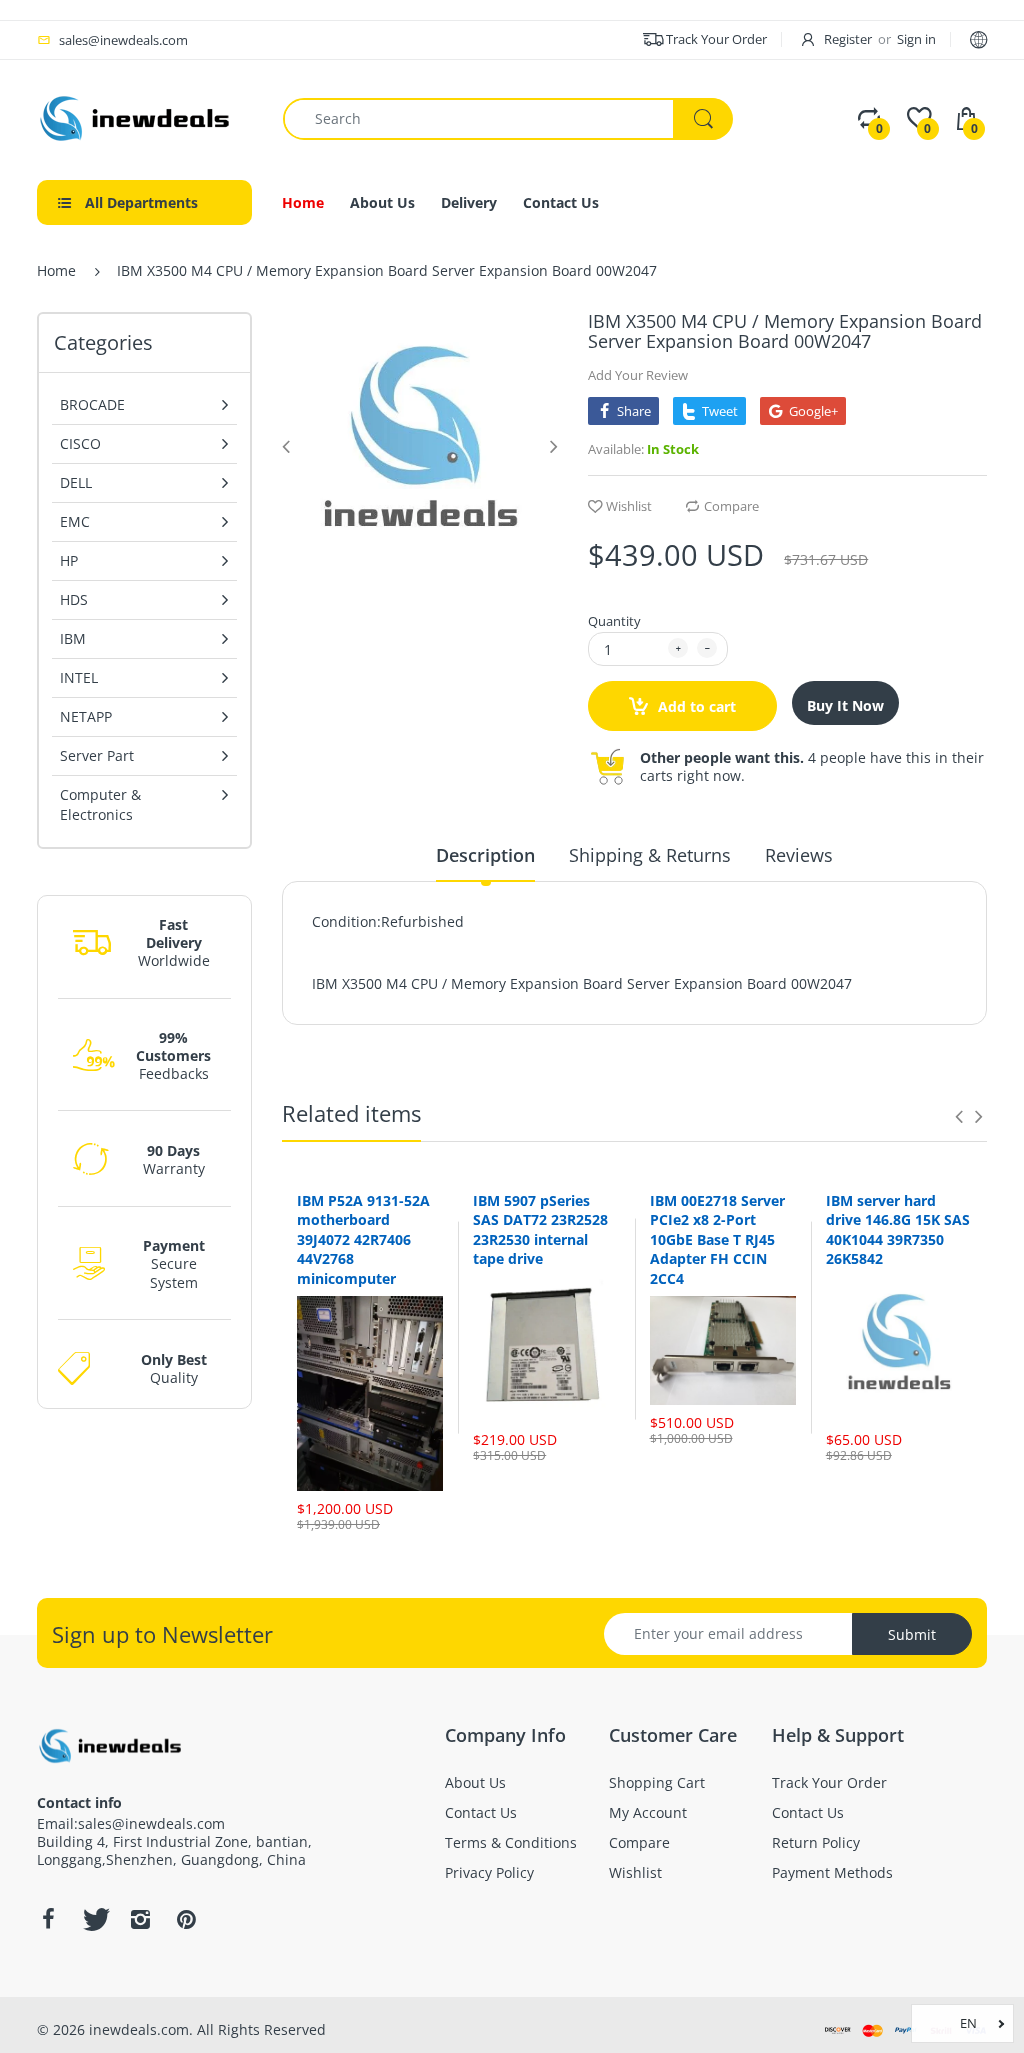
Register (848, 39)
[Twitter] (94, 1919)
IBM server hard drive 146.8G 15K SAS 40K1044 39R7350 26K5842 (898, 1230)
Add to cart (695, 706)
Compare (731, 506)
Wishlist (629, 506)
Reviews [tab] (799, 855)
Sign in (916, 39)
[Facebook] (48, 1919)
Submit (912, 1634)
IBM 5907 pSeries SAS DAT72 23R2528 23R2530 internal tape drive (540, 1230)
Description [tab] (485, 855)
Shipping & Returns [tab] (650, 855)
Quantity (614, 621)
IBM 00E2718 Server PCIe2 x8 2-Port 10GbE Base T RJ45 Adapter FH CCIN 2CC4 (717, 1239)
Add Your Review (638, 375)
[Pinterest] (186, 1919)
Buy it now (845, 705)
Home (56, 270)
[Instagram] (140, 1919)
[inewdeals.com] (137, 116)
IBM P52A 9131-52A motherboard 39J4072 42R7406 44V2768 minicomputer (363, 1239)
